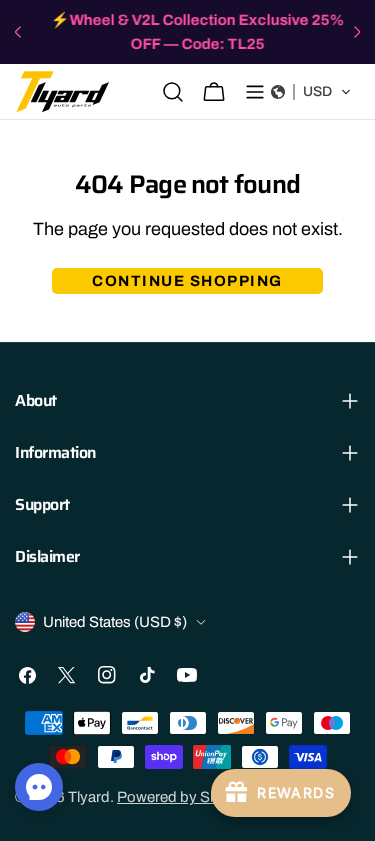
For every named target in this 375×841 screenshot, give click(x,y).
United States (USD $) (115, 622)
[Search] (173, 92)
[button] (311, 92)
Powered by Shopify (184, 797)
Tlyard (89, 797)
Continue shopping (187, 281)
